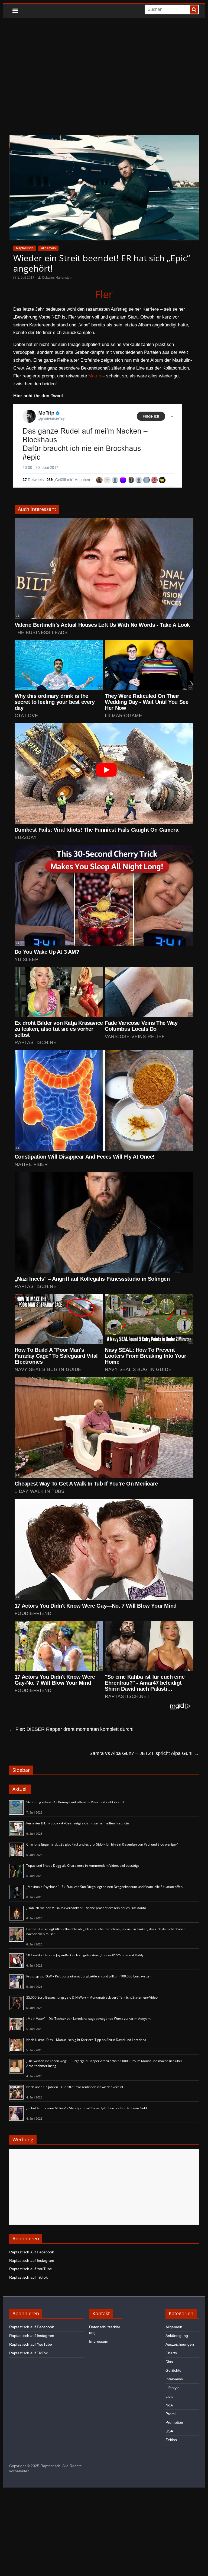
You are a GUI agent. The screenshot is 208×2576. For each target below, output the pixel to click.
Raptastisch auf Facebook (32, 2252)
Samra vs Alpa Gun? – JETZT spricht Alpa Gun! (144, 1753)
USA (169, 2431)
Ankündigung (177, 2336)
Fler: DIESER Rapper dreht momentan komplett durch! (71, 1729)
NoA (169, 2405)
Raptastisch (25, 248)
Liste (170, 2396)
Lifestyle (173, 2388)
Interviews (174, 2379)
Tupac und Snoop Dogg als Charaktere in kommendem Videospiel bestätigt (83, 1866)
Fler (104, 294)
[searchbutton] (194, 9)
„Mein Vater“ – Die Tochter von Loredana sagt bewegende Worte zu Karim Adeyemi (89, 2019)
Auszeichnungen (180, 2344)
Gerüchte (173, 2370)
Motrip (95, 376)
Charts (171, 2353)
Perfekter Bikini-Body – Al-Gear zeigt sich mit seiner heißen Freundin (78, 1823)
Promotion (174, 2422)
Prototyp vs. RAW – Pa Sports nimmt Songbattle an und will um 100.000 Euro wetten (89, 1976)
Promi (170, 2414)
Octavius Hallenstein (57, 278)
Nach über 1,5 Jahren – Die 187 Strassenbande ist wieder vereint (75, 2087)
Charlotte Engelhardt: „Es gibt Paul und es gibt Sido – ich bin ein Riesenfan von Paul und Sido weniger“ (102, 1844)
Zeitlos (171, 2440)
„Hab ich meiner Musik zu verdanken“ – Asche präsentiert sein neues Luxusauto (86, 1908)
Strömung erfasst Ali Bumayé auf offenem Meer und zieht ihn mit (75, 1802)
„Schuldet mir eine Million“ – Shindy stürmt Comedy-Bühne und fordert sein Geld (87, 2108)
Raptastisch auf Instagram (32, 2260)
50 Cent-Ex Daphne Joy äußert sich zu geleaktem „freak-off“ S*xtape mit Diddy (85, 1955)
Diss (169, 2362)
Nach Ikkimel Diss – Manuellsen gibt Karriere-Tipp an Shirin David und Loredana (86, 2040)
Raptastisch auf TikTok (28, 2277)
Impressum (99, 2341)
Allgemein (48, 248)
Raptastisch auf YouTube (31, 2269)
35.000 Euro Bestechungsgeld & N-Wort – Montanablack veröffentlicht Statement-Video (92, 1997)
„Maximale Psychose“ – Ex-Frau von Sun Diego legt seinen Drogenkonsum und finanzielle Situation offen (104, 1887)
